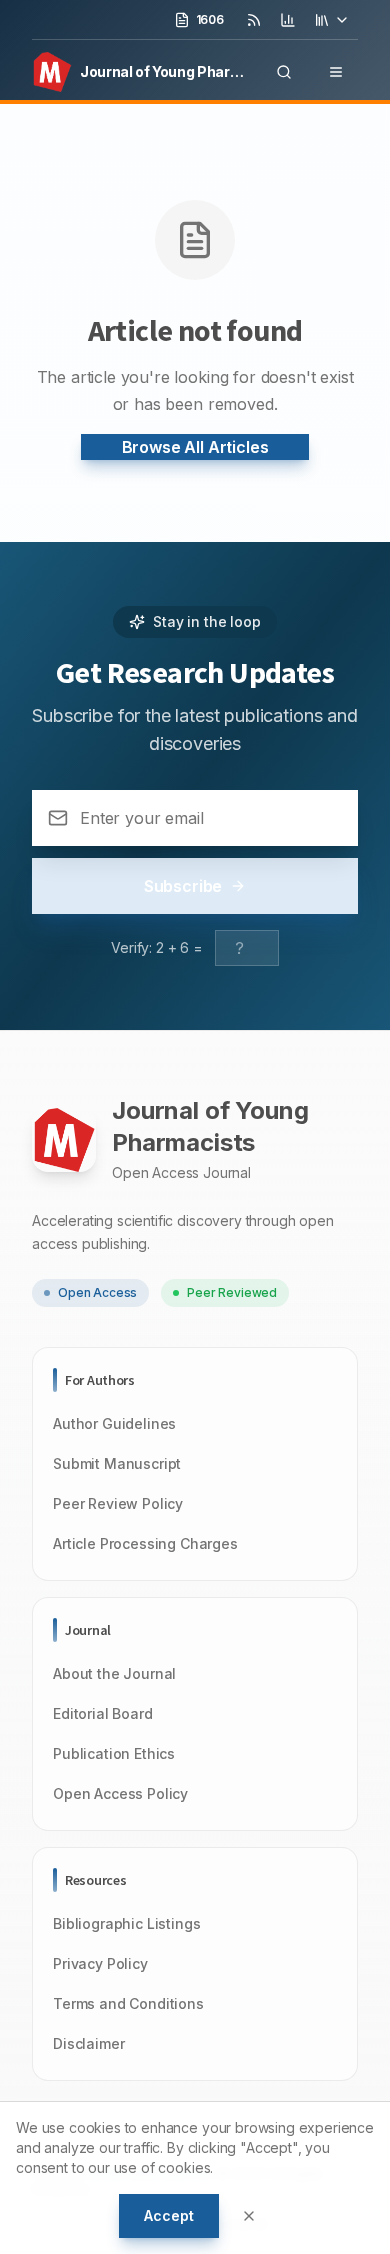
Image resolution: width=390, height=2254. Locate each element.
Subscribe (183, 886)
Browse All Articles (195, 447)
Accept (168, 2215)
